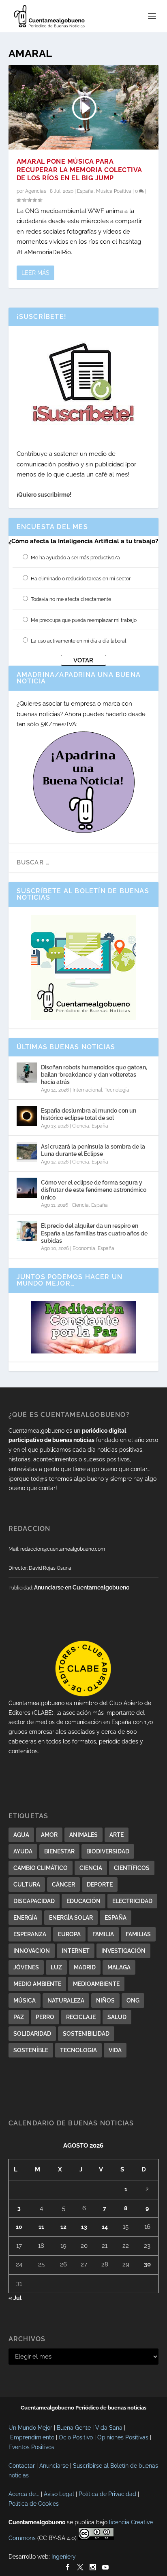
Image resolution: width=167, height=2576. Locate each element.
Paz (19, 2017)
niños (105, 2001)
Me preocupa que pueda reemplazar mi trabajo (84, 620)
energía (25, 1918)
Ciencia (81, 1126)
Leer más (35, 273)
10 (19, 2227)
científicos (132, 1868)
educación (83, 1901)
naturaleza (66, 2001)
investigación (123, 1951)
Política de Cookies (34, 2504)
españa (116, 1918)
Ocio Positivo (76, 2437)
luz (56, 1967)
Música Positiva (114, 191)
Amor (49, 1835)
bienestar (59, 1851)
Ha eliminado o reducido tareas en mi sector (81, 579)
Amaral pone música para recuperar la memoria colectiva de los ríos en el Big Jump (79, 170)
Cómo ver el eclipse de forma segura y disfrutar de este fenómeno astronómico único (94, 1190)
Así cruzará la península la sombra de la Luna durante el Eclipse (93, 1150)
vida (115, 2050)
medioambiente (96, 1984)
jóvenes (26, 1967)
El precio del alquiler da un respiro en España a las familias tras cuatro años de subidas (94, 1233)
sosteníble (31, 2050)
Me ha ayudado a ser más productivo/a (75, 558)
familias (138, 1934)
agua (21, 1835)
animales (83, 1835)
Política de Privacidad (107, 2494)
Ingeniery (64, 2557)
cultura (27, 1885)
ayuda (23, 1851)
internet (76, 1951)
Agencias (36, 191)
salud (117, 2017)
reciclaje (81, 2017)
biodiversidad (108, 1851)
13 (84, 2227)
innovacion (32, 1951)
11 (41, 2227)
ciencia (91, 1868)
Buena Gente (74, 2428)
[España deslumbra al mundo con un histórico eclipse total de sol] (27, 1116)
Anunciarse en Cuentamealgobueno (82, 1587)
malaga (119, 1967)
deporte (100, 1885)
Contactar (22, 2466)
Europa (69, 1934)
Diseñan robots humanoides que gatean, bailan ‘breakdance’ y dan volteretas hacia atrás (94, 1075)
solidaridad (32, 2034)
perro (45, 2017)
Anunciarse (54, 2466)
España (85, 191)
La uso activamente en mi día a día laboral (78, 641)
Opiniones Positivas (123, 2437)
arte (117, 1835)
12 (63, 2227)
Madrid (85, 1967)
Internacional (87, 1090)
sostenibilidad (86, 2034)
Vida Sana (109, 2428)
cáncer (63, 1885)
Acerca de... (24, 2494)
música (25, 2001)
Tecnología (117, 1090)
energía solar (71, 1918)
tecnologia (78, 2050)
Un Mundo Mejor (30, 2428)
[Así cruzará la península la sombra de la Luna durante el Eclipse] (27, 1152)
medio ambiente (37, 1984)
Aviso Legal (59, 2494)
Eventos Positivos (31, 2447)
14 (105, 2227)
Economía (84, 1248)
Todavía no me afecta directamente (71, 599)
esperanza (30, 1934)
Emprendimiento (32, 2437)
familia (103, 1934)
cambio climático (41, 1868)
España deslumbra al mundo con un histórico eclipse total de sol (89, 1114)
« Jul (15, 2298)
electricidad (132, 1901)
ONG (133, 2001)
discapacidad (34, 1901)
